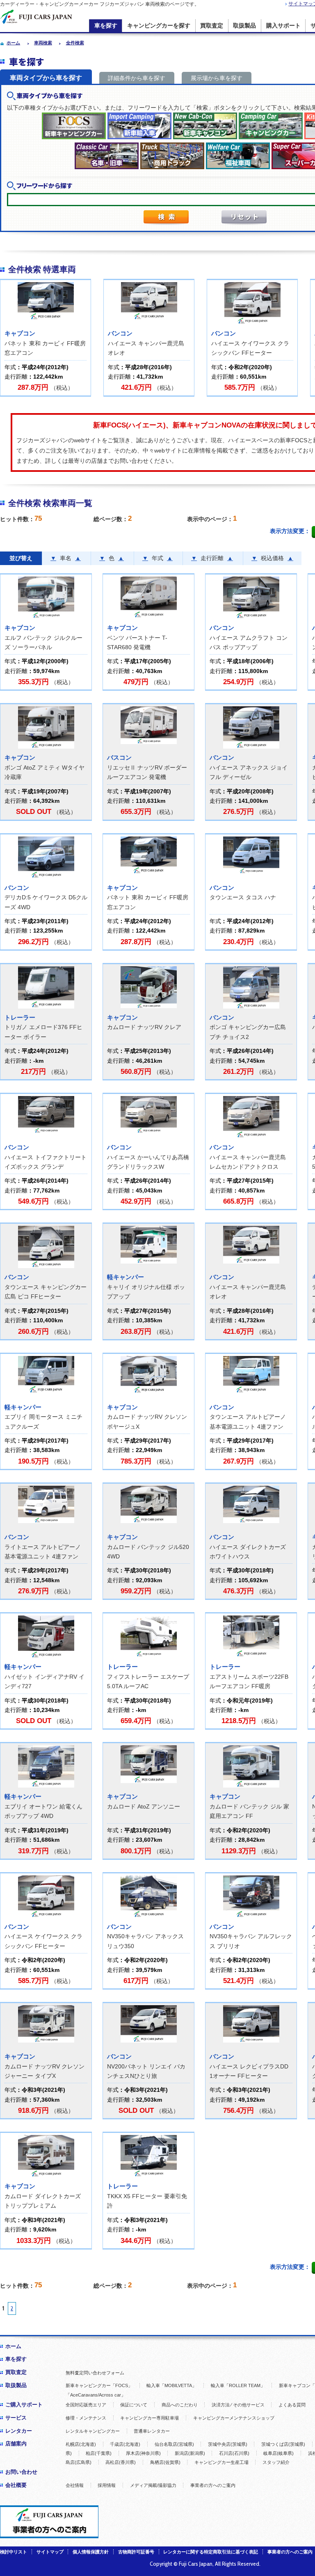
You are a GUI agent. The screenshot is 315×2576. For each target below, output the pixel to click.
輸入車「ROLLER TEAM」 (238, 2385)
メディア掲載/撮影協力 (153, 2485)
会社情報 (75, 2485)
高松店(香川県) (121, 2462)
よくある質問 (292, 2405)
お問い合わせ (21, 2472)
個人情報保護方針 (91, 2552)
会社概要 (16, 2485)
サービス (16, 2418)
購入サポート (283, 26)
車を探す (106, 26)
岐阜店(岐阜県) (278, 2453)
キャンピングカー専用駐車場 (150, 2418)
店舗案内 (16, 2444)
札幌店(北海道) (81, 2444)
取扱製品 (244, 26)
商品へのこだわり (180, 2405)
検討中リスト (14, 2552)
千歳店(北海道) (125, 2444)
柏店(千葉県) (99, 2453)
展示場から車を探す (217, 78)
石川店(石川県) (234, 2453)
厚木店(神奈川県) (143, 2453)
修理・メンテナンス (86, 2418)
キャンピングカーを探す (159, 26)
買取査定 (212, 26)
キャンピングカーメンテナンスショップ (234, 2418)
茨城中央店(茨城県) (228, 2444)
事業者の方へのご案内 (213, 2485)
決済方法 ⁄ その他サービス (238, 2405)
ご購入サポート (24, 2405)
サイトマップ (50, 2552)
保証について (134, 2405)
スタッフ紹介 (276, 2462)
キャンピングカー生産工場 (221, 2462)
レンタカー (19, 2431)
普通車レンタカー (152, 2431)
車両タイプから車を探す (46, 78)
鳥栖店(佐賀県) (165, 2462)
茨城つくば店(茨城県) (283, 2444)
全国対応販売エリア (86, 2405)
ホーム (13, 2346)
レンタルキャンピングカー (93, 2431)
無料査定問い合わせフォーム (95, 2373)
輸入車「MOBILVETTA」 (171, 2385)
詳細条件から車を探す (137, 78)
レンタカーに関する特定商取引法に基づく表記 (211, 2552)
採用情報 (107, 2485)
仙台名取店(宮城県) (174, 2444)
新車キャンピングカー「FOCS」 (99, 2385)
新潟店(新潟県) (190, 2453)
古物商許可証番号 (136, 2552)
